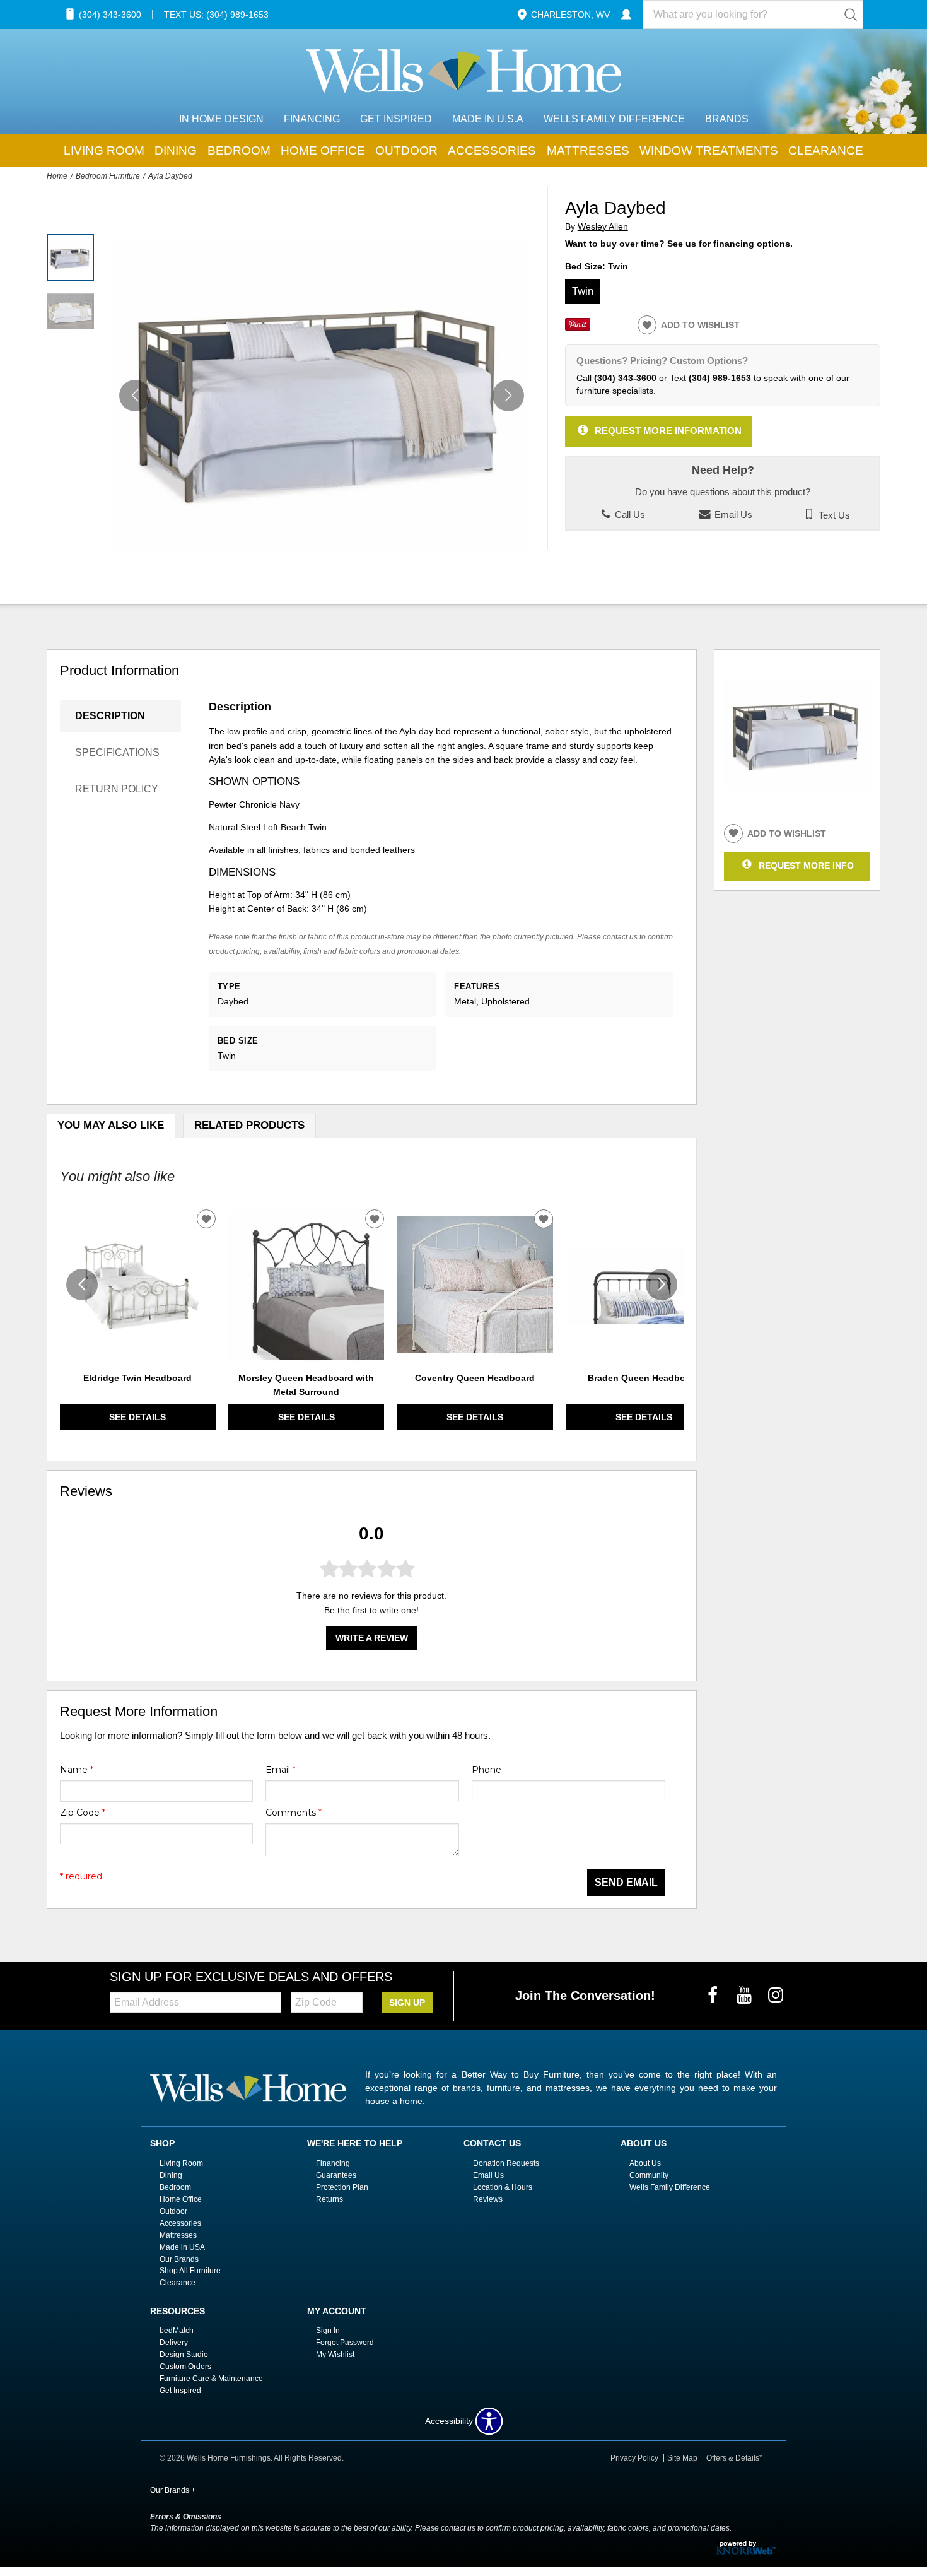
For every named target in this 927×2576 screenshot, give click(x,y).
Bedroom (239, 150)
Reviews (488, 2199)
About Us (645, 2163)
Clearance (826, 150)
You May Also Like (111, 1125)
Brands (727, 119)
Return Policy (117, 789)
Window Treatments (709, 150)
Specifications (117, 752)
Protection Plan (342, 2187)
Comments (294, 1813)
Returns (329, 2199)
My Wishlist (335, 2355)
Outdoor (406, 150)
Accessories (492, 150)
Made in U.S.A (488, 119)
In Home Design (221, 119)
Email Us (732, 515)
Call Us (629, 515)
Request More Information (668, 431)
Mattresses (588, 150)
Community (649, 2175)
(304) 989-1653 (720, 378)
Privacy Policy (634, 2458)
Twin (583, 291)
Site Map (682, 2458)
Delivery (174, 2343)
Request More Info (806, 865)
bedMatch (177, 2331)
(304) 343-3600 (625, 378)
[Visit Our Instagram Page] (776, 1996)
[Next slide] (662, 1285)
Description (110, 716)
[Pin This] (578, 327)
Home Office (323, 150)
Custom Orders (185, 2367)
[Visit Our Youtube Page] (745, 1996)
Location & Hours (503, 2187)
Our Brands (179, 2259)
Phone (487, 1770)
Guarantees (336, 2175)
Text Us (833, 515)
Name (77, 1770)
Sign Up (407, 2003)
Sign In (328, 2331)
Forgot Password (345, 2343)
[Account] (626, 15)
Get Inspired (396, 119)
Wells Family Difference (614, 119)
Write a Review (372, 1638)
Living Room (104, 150)
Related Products (249, 1125)
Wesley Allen (603, 227)
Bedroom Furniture (108, 176)
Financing (312, 119)
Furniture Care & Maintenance (211, 2379)
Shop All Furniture (190, 2271)
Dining (176, 150)
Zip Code (83, 1813)
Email (281, 1770)
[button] (508, 396)
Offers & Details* (734, 2458)
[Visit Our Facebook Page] (714, 1996)
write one (398, 1610)
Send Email (626, 1882)
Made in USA (182, 2247)
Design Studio (184, 2355)
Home (57, 176)
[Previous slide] (82, 1285)
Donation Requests (506, 2163)
